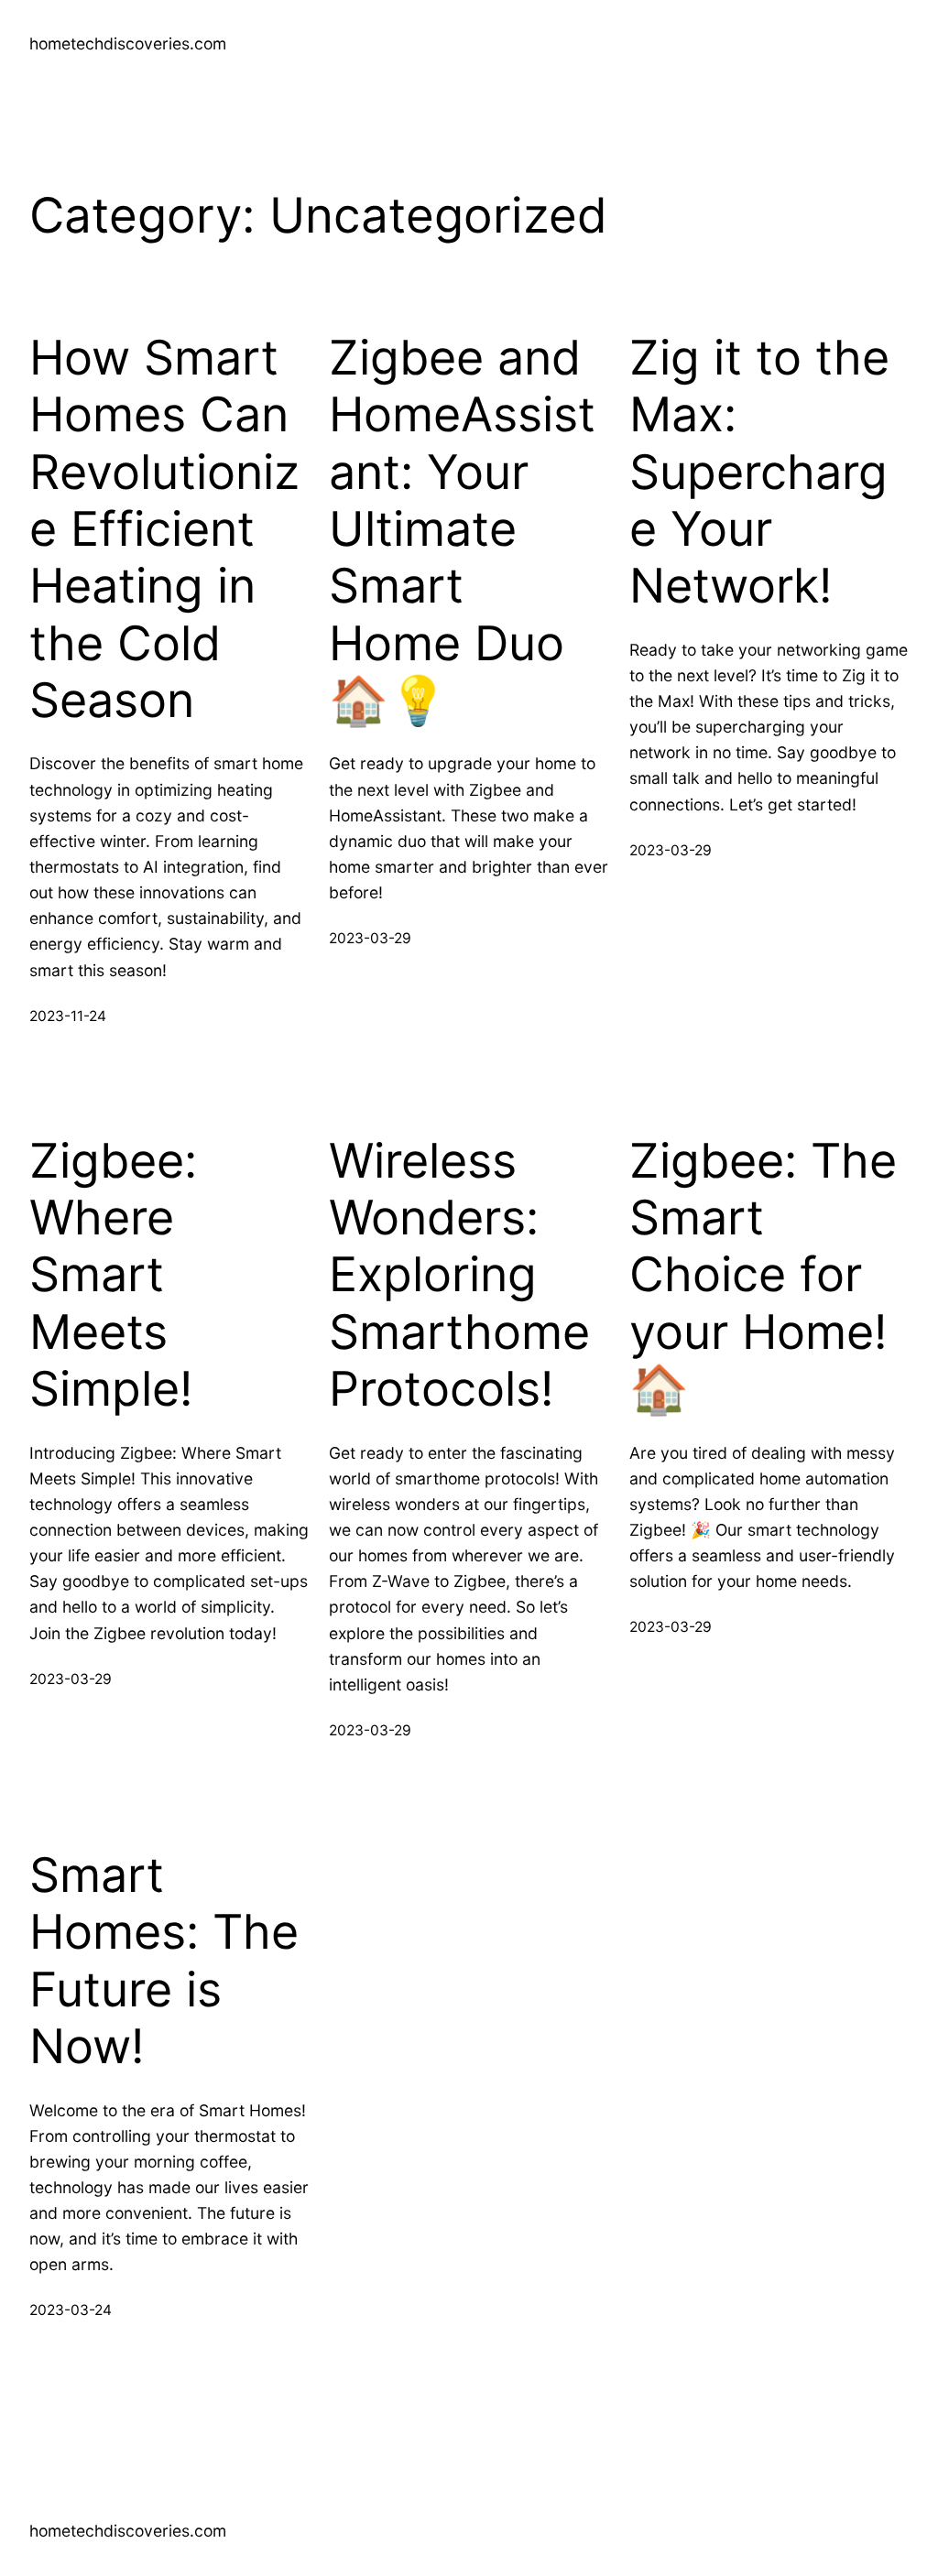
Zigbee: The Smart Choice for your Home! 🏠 (763, 1276)
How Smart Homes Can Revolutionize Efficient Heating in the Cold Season (164, 529)
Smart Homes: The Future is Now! (164, 1961)
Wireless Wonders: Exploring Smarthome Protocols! (459, 1276)
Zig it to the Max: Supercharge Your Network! (759, 473)
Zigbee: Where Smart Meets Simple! (113, 1276)
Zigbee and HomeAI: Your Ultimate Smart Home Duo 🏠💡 (462, 529)
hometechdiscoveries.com (128, 43)
